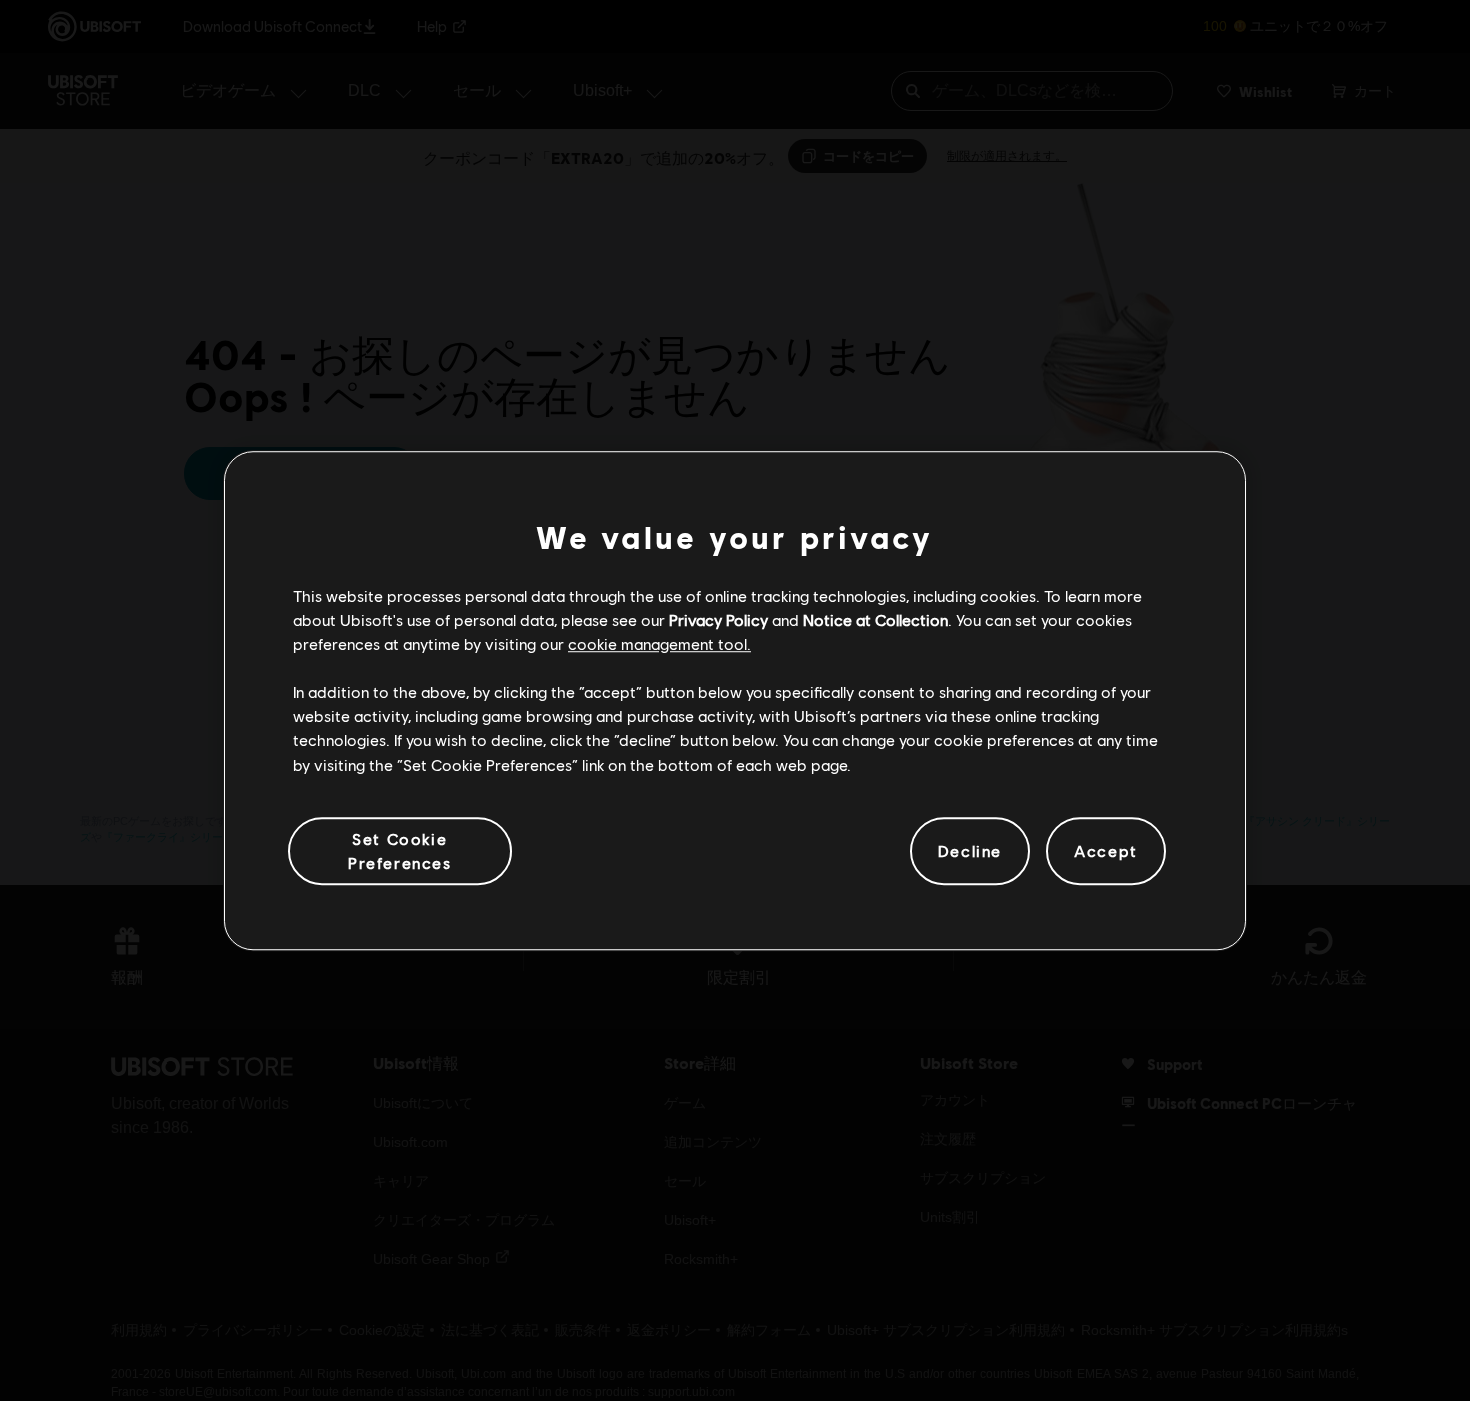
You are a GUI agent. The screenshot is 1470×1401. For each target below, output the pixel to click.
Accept (1106, 850)
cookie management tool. (659, 643)
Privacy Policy (718, 619)
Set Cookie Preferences (400, 850)
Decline (970, 850)
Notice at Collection (875, 619)
